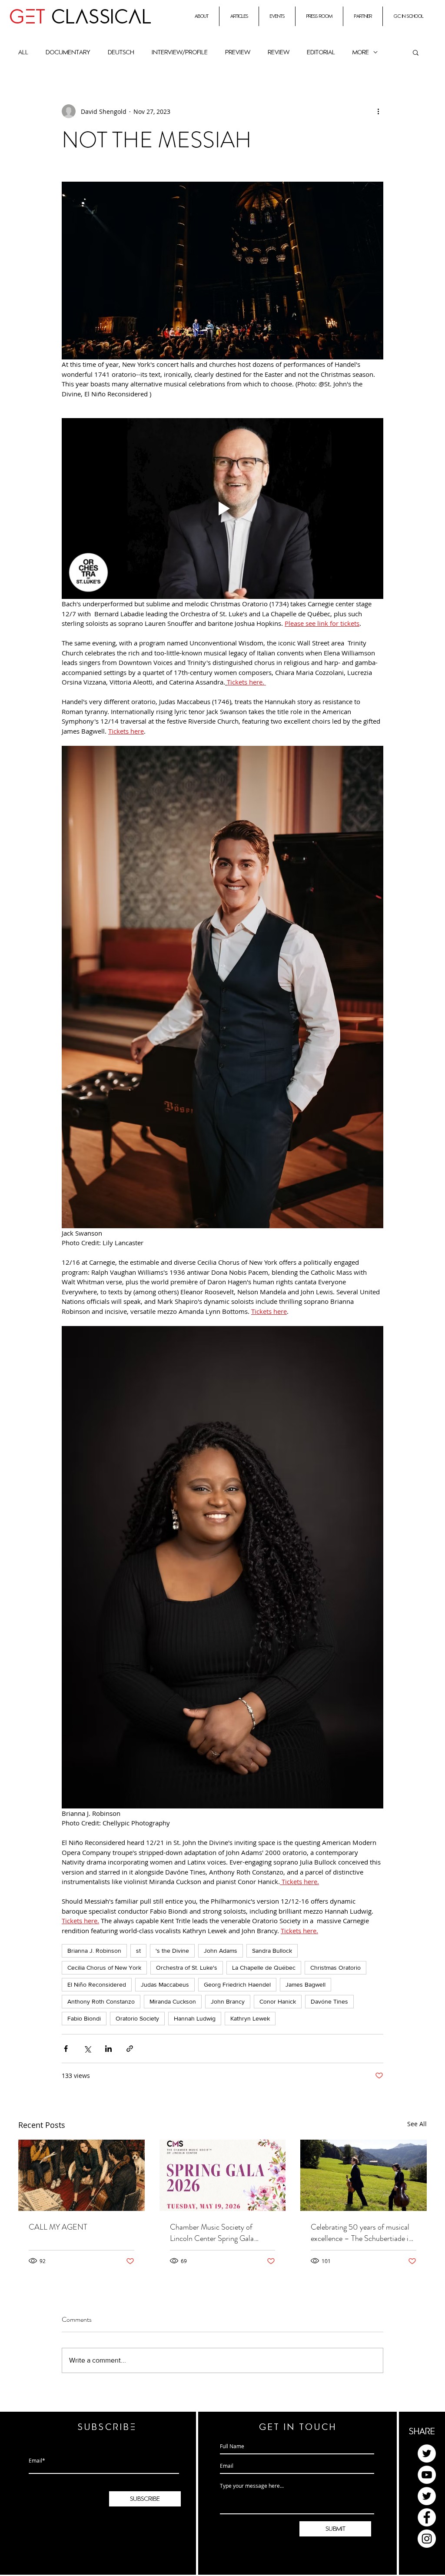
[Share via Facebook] (66, 2049)
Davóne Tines (329, 2001)
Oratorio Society (137, 2018)
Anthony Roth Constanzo (101, 2001)
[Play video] (222, 509)
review (279, 52)
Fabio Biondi (84, 2018)
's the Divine (172, 1951)
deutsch (121, 52)
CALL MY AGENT (58, 2227)
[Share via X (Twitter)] (87, 2049)
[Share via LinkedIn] (108, 2049)
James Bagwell (306, 1984)
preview (238, 52)
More (361, 52)
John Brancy (228, 2001)
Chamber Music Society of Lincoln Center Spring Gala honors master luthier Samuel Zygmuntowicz (215, 2233)
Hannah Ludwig (195, 2018)
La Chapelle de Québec (264, 1968)
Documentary (68, 52)
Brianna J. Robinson (94, 1951)
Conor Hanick (278, 2001)
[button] (416, 52)
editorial (321, 52)
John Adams (221, 1951)
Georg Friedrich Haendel (237, 1984)
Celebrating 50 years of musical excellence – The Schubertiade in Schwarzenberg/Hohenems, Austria (362, 2233)
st (138, 1951)
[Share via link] (130, 2049)
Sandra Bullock (272, 1951)
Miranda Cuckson (173, 2001)
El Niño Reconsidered (97, 1984)
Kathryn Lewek (250, 2018)
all (23, 52)
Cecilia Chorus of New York (104, 1968)
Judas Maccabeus (165, 1984)
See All (417, 2124)
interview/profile (180, 52)
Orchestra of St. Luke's (187, 1968)
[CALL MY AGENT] (81, 2175)
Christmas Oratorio (335, 1968)
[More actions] (378, 111)
